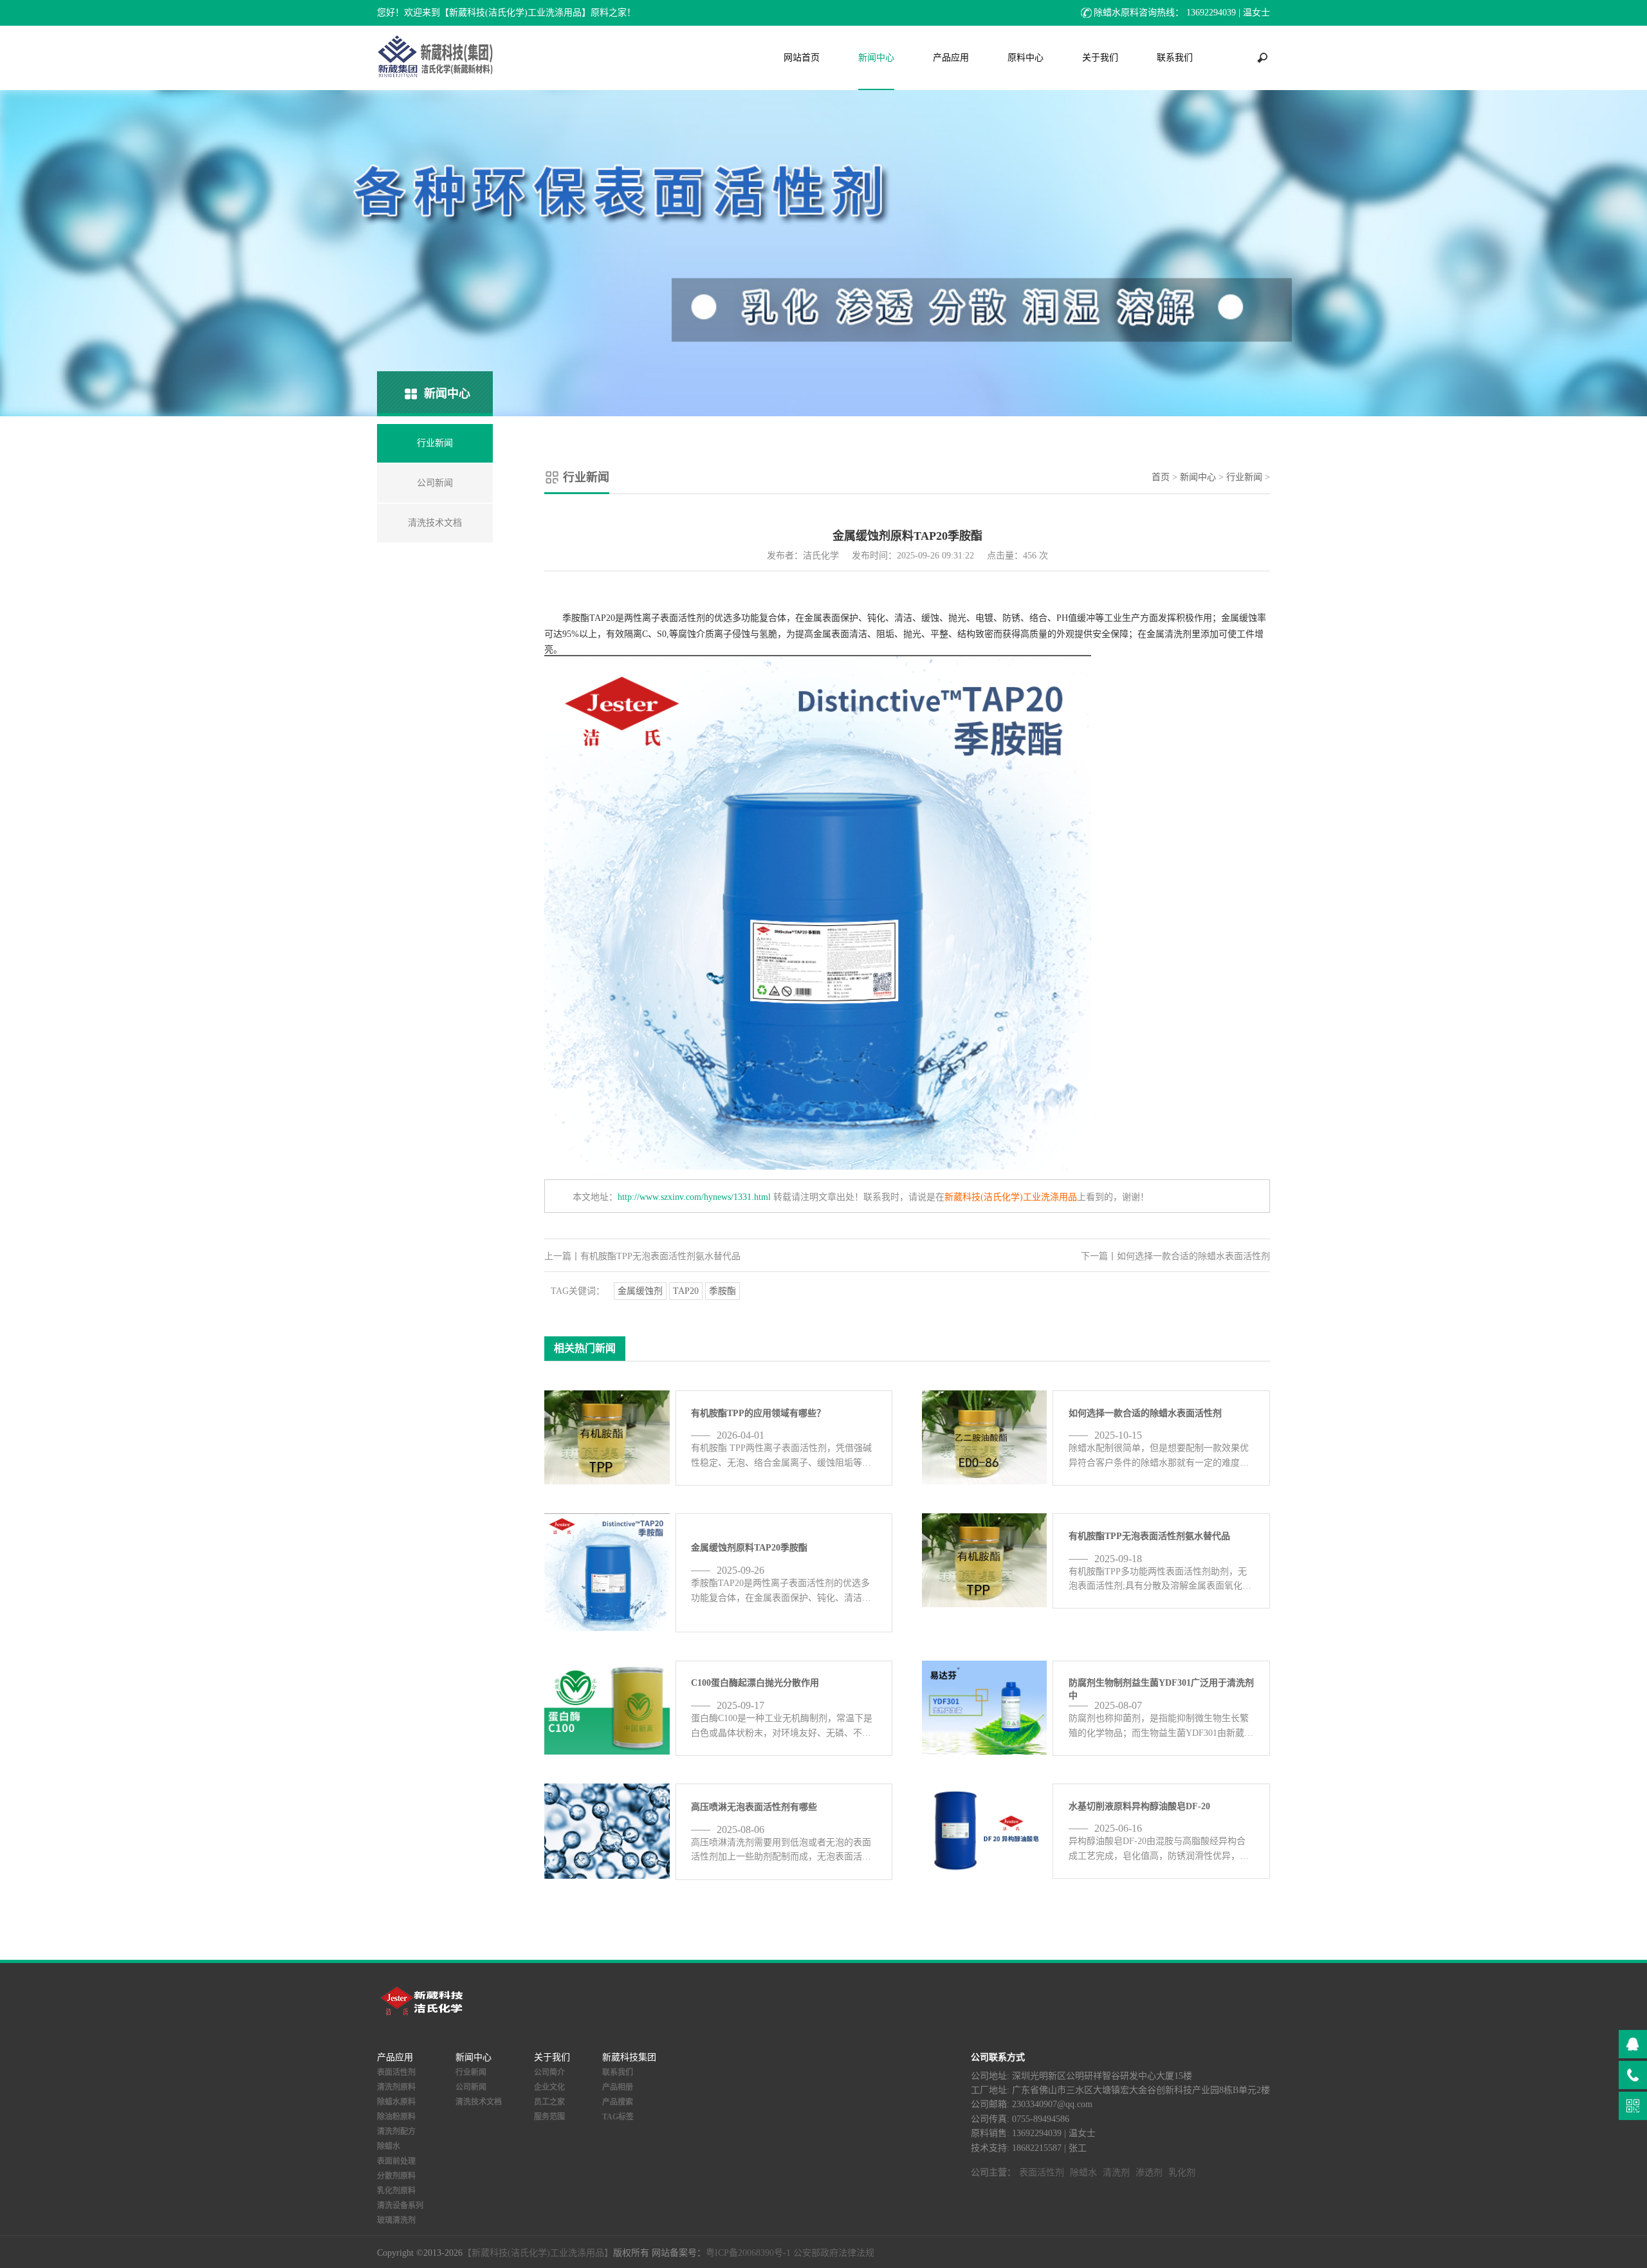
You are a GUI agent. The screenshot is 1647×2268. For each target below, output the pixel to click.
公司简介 (549, 2072)
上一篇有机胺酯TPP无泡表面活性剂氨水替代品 (642, 1256)
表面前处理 (396, 2161)
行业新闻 (1244, 477)
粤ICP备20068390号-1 (748, 2253)
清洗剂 (1116, 2172)
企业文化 (549, 2087)
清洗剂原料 (396, 2087)
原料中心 (1026, 58)
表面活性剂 (683, 618)
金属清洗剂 (1169, 634)
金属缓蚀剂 (640, 1291)
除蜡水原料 (396, 2102)
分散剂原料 (396, 2176)
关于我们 (1100, 58)
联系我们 (1175, 58)
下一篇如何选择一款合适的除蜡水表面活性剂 (1175, 1256)
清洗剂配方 (396, 2132)
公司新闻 (471, 2087)
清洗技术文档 (479, 2102)
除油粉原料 (396, 2117)
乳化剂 (1182, 2172)
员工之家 (549, 2102)
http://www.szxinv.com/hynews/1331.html (694, 1197)
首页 (1161, 477)
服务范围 (549, 2117)
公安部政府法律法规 (834, 2253)
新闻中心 (876, 58)
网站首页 (802, 58)
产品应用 (951, 58)
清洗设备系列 (400, 2206)
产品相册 (618, 2087)
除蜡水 (389, 2146)
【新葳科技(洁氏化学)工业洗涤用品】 (538, 2253)
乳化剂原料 (396, 2191)
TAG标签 (618, 2117)
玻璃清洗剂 (396, 2220)
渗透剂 (1149, 2172)
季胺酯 (722, 1291)
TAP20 (686, 1291)
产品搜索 (618, 2102)
